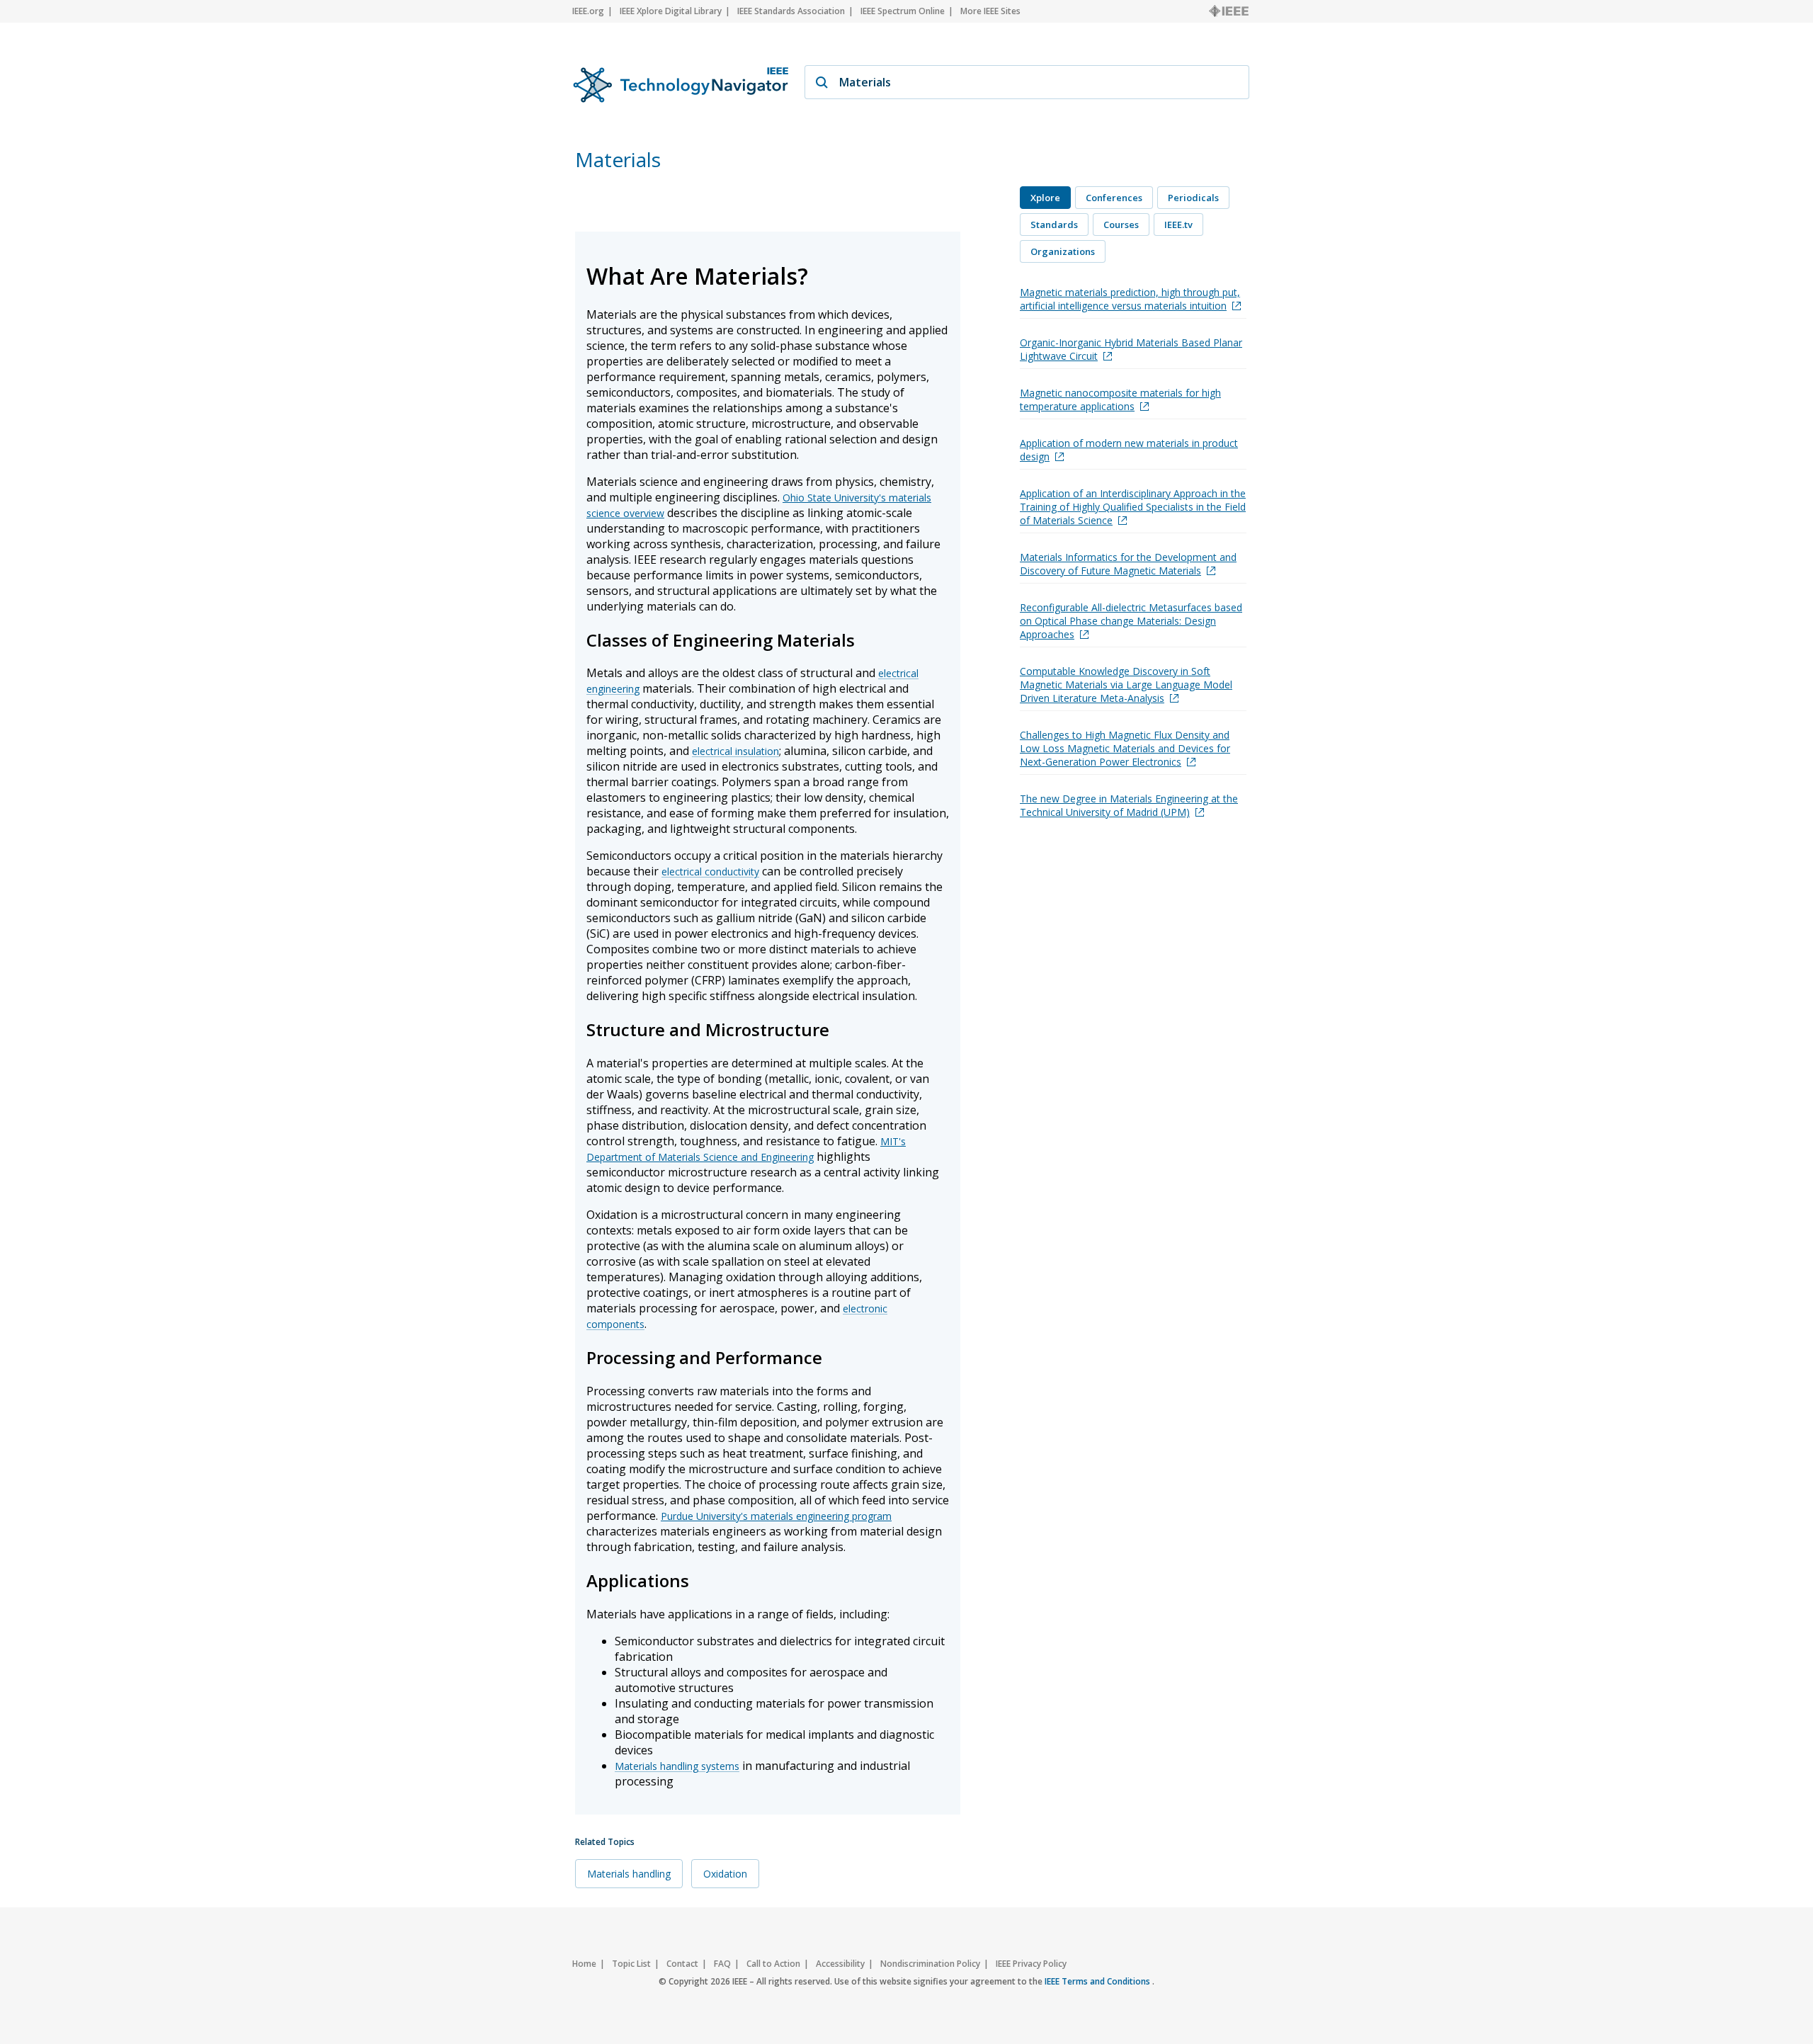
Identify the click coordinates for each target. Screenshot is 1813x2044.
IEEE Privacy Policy (1031, 1964)
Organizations (1063, 251)
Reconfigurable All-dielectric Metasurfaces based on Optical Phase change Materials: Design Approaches (1131, 621)
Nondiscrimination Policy (930, 1964)
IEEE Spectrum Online (903, 11)
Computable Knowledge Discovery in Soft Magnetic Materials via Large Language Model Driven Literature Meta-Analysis (1126, 685)
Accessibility (840, 1964)
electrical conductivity (710, 871)
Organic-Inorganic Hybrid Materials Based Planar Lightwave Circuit (1131, 349)
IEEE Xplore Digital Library (671, 11)
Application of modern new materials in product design (1129, 450)
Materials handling (629, 1874)
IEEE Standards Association (791, 11)
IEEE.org (588, 11)
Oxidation (725, 1874)
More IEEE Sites (990, 11)
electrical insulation (735, 751)
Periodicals (1193, 198)
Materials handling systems (677, 1766)
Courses (1121, 225)
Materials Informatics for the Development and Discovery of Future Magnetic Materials (1128, 564)
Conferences (1114, 198)
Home (584, 1964)
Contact (682, 1964)
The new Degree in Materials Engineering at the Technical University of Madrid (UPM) (1129, 805)
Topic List (631, 1964)
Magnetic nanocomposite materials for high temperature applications (1120, 399)
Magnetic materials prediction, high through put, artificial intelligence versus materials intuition (1130, 299)
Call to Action (773, 1964)
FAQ (722, 1964)
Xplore (1045, 198)
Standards (1054, 225)
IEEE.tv (1178, 225)
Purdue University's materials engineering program (776, 1516)
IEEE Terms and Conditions (1098, 1981)
